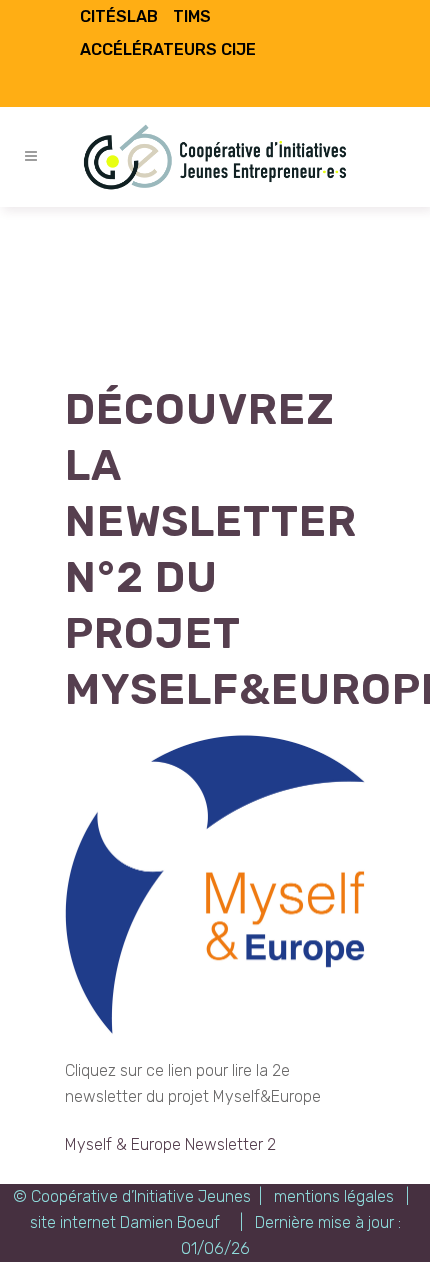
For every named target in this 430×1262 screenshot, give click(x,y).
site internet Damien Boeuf (125, 1222)
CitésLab (119, 16)
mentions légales (334, 1196)
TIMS (192, 16)
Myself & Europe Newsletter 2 (170, 1144)
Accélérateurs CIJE (168, 49)
